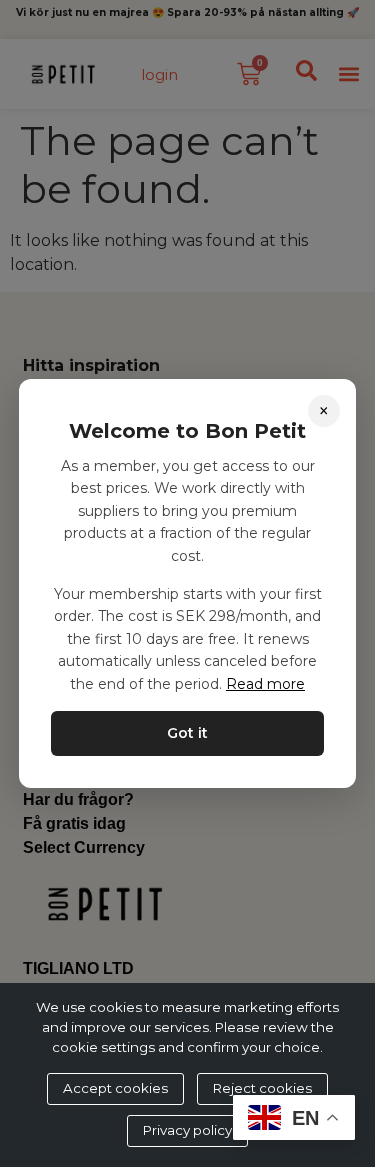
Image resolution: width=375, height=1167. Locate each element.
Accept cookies (115, 1088)
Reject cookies (262, 1088)
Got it (187, 733)
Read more (265, 684)
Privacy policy (187, 1130)
